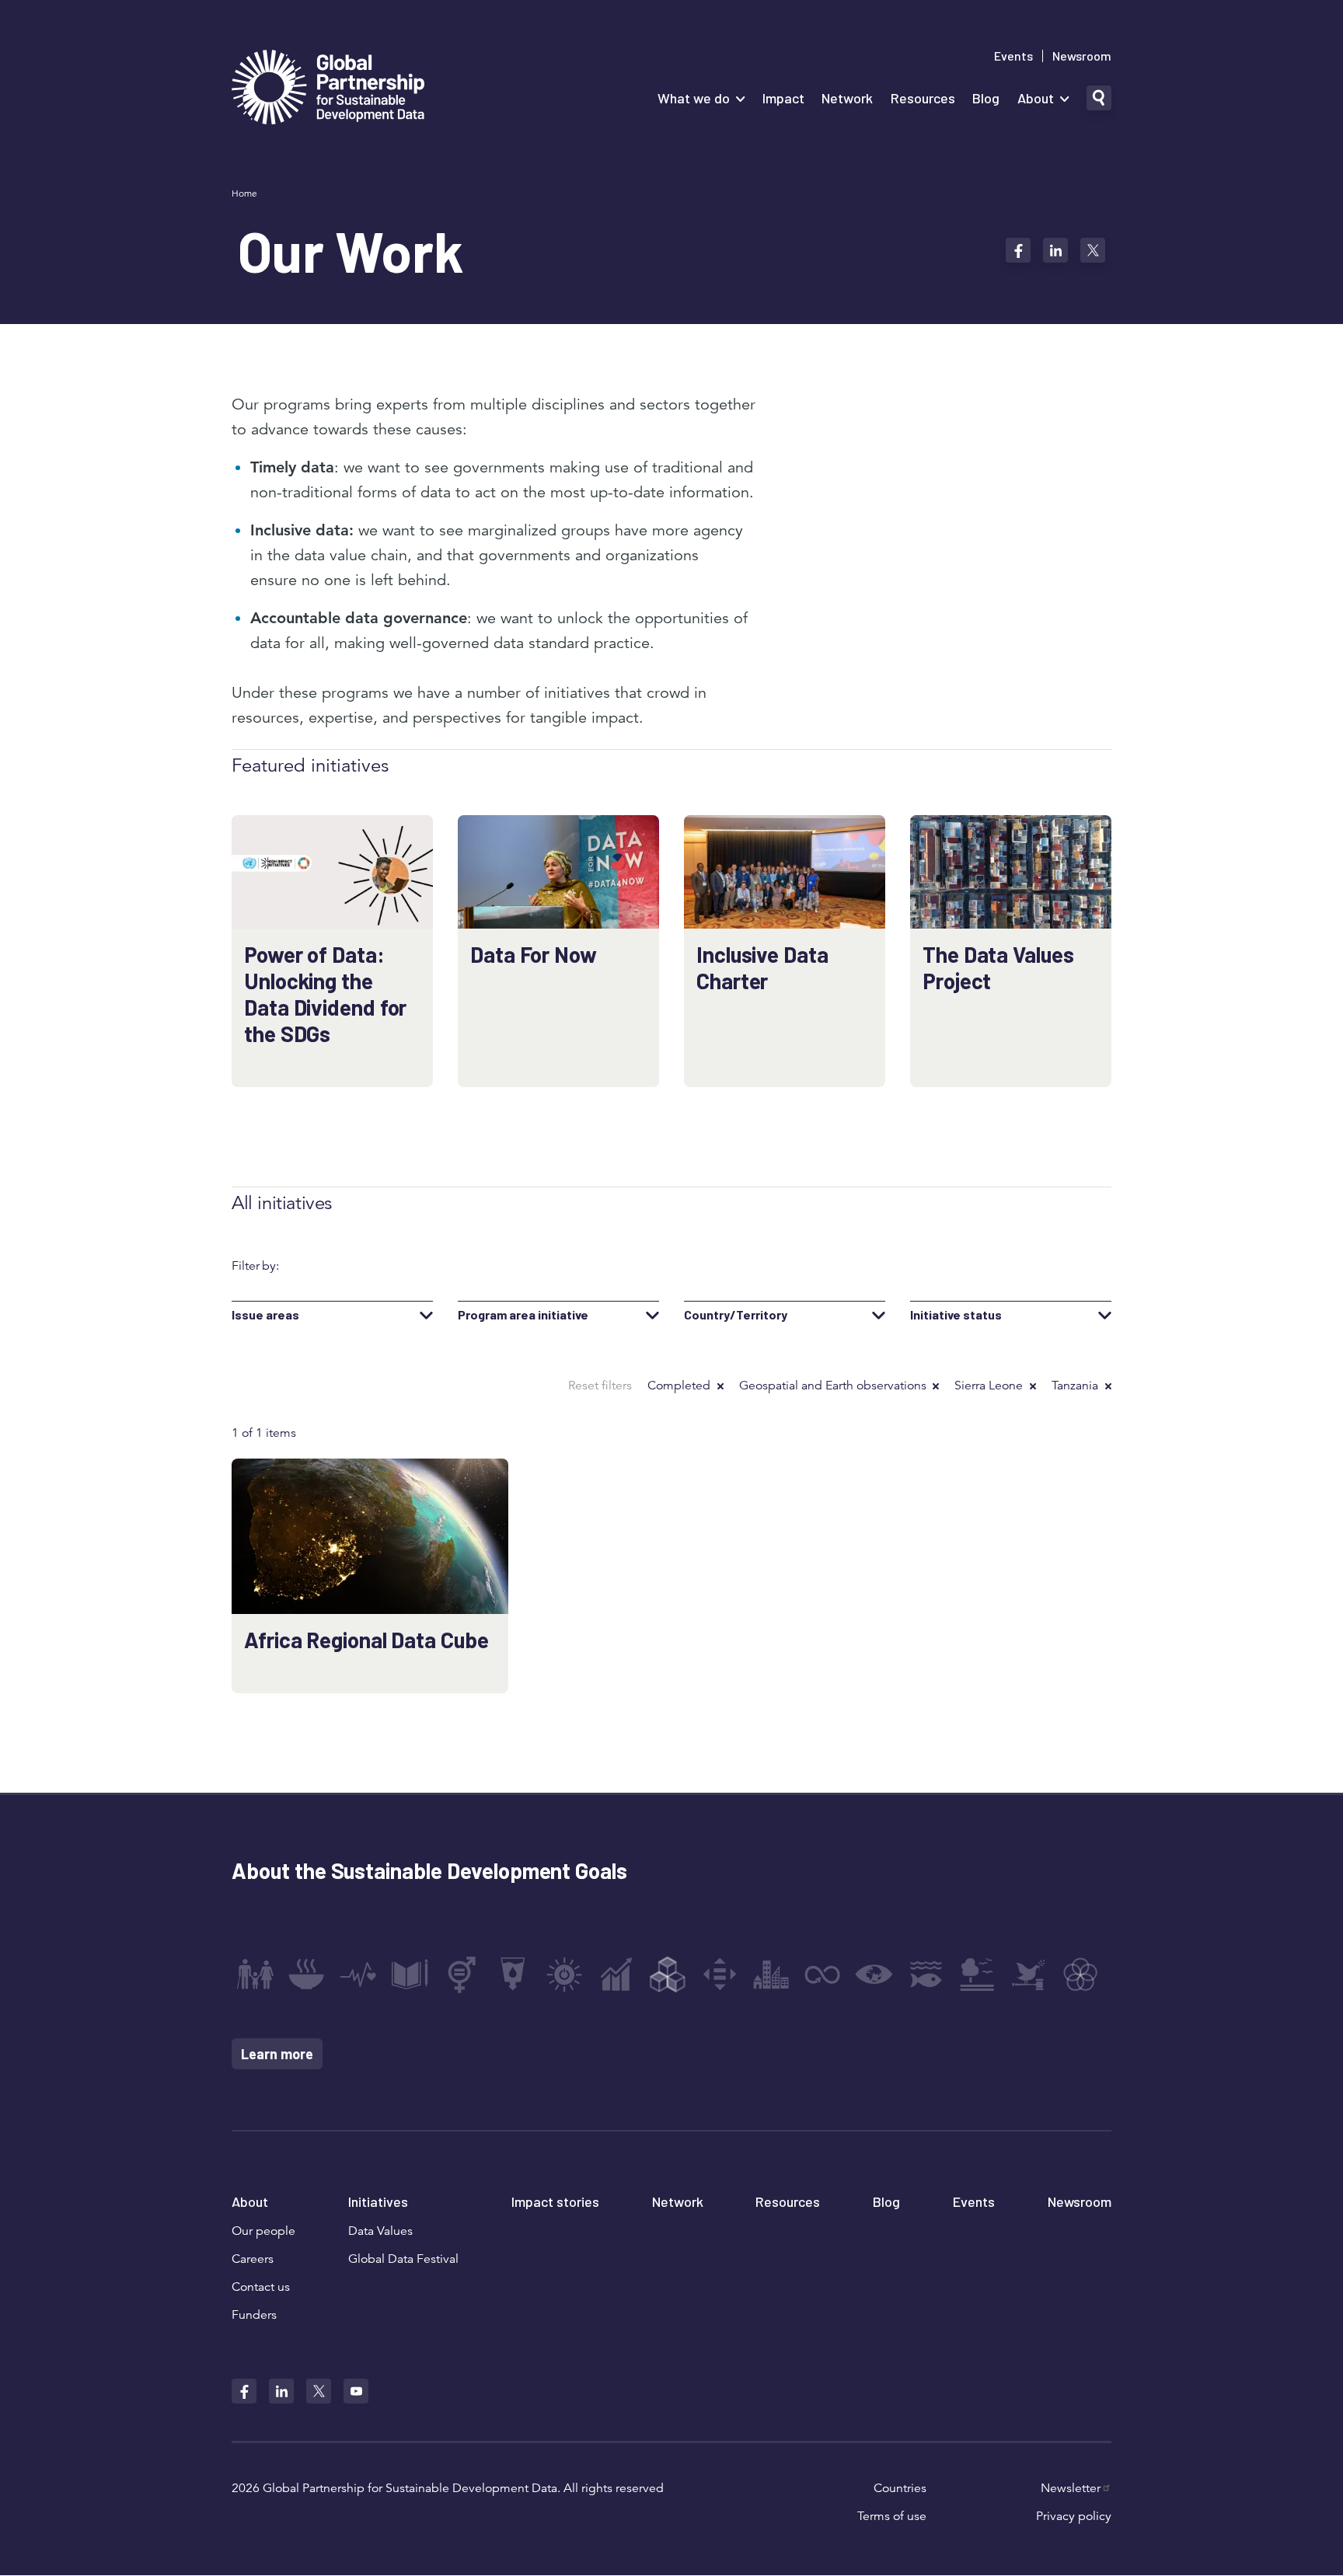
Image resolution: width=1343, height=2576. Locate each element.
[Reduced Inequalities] (720, 1975)
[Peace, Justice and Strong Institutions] (1029, 1975)
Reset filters (600, 1386)
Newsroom (1082, 56)
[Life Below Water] (926, 1975)
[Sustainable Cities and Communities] (771, 1975)
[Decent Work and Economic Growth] (616, 1975)
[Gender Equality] (462, 1975)
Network (847, 98)
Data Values (380, 2231)
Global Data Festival (403, 2259)
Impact (783, 98)
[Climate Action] (874, 1975)
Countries (900, 2488)
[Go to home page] (328, 89)
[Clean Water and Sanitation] (513, 1975)
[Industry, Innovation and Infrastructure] (668, 1975)
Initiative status (956, 1315)
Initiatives (378, 2201)
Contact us (261, 2287)
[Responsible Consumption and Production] (822, 1975)
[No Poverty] (255, 1975)
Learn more (277, 2054)
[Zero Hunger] (306, 1975)
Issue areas (265, 1315)
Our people (263, 2231)
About (1036, 98)
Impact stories (555, 2201)
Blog (986, 98)
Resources (923, 98)
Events (1013, 56)
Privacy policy (1074, 2516)
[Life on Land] (977, 1975)
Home (244, 193)
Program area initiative (523, 1315)
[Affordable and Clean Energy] (564, 1975)
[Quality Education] (410, 1975)
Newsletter (1071, 2488)
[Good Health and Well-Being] (358, 1975)
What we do (694, 98)
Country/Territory (736, 1315)
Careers (253, 2259)
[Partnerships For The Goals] (1080, 1975)
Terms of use (892, 2516)
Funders (254, 2315)
